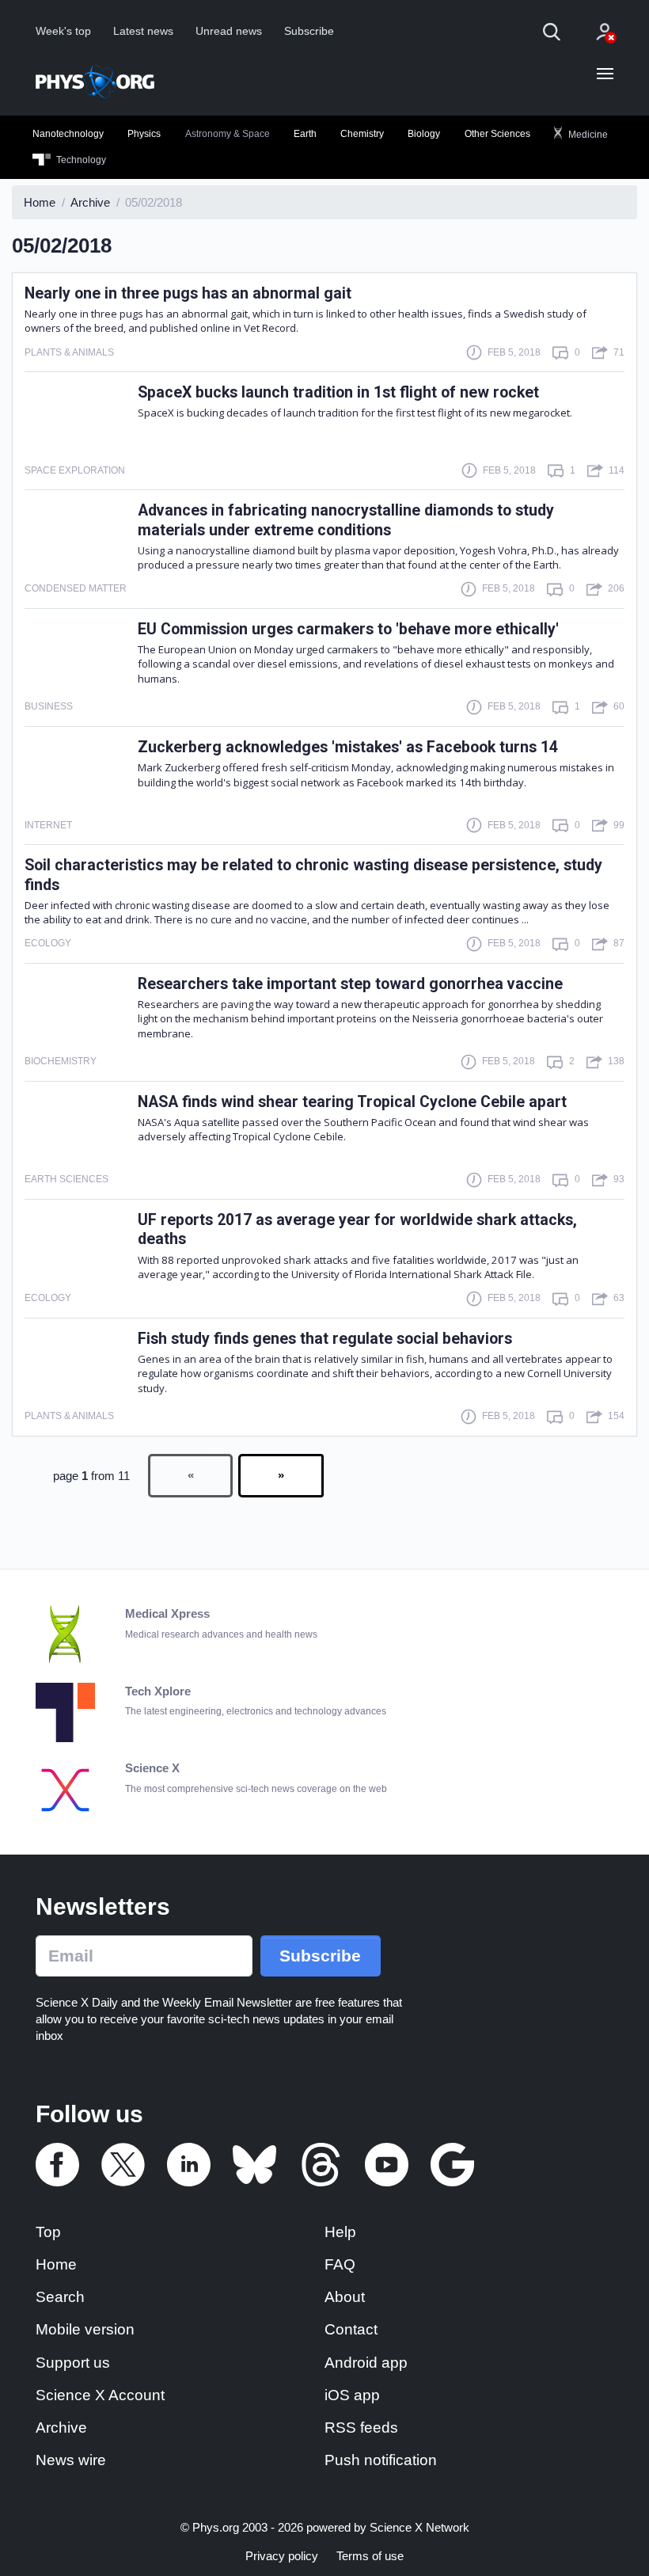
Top (48, 2232)
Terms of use (370, 2556)
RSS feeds (361, 2428)
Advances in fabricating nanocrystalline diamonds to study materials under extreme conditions (346, 520)
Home (56, 2264)
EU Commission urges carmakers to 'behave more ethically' (348, 629)
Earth (305, 134)
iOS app (352, 2395)
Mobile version (85, 2329)
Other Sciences (497, 134)
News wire (71, 2460)
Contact (351, 2329)
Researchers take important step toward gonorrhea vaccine (350, 984)
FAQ (340, 2264)
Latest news (143, 31)
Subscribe (309, 31)
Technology (80, 160)
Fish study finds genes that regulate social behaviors (325, 1339)
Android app (366, 2363)
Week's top (63, 31)
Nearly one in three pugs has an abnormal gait (188, 293)
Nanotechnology (68, 134)
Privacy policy (282, 2556)
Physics (144, 134)
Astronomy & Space (228, 134)
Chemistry (362, 134)
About (345, 2297)
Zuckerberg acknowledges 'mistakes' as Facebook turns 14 (348, 747)
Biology (424, 134)
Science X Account (100, 2395)
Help (340, 2232)
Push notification (381, 2460)
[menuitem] (68, 135)
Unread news (229, 31)
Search (60, 2297)
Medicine (587, 134)
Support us (73, 2363)
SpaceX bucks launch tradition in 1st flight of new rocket (338, 392)
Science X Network (419, 2527)
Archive (61, 2428)
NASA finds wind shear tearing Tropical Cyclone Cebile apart (352, 1102)
